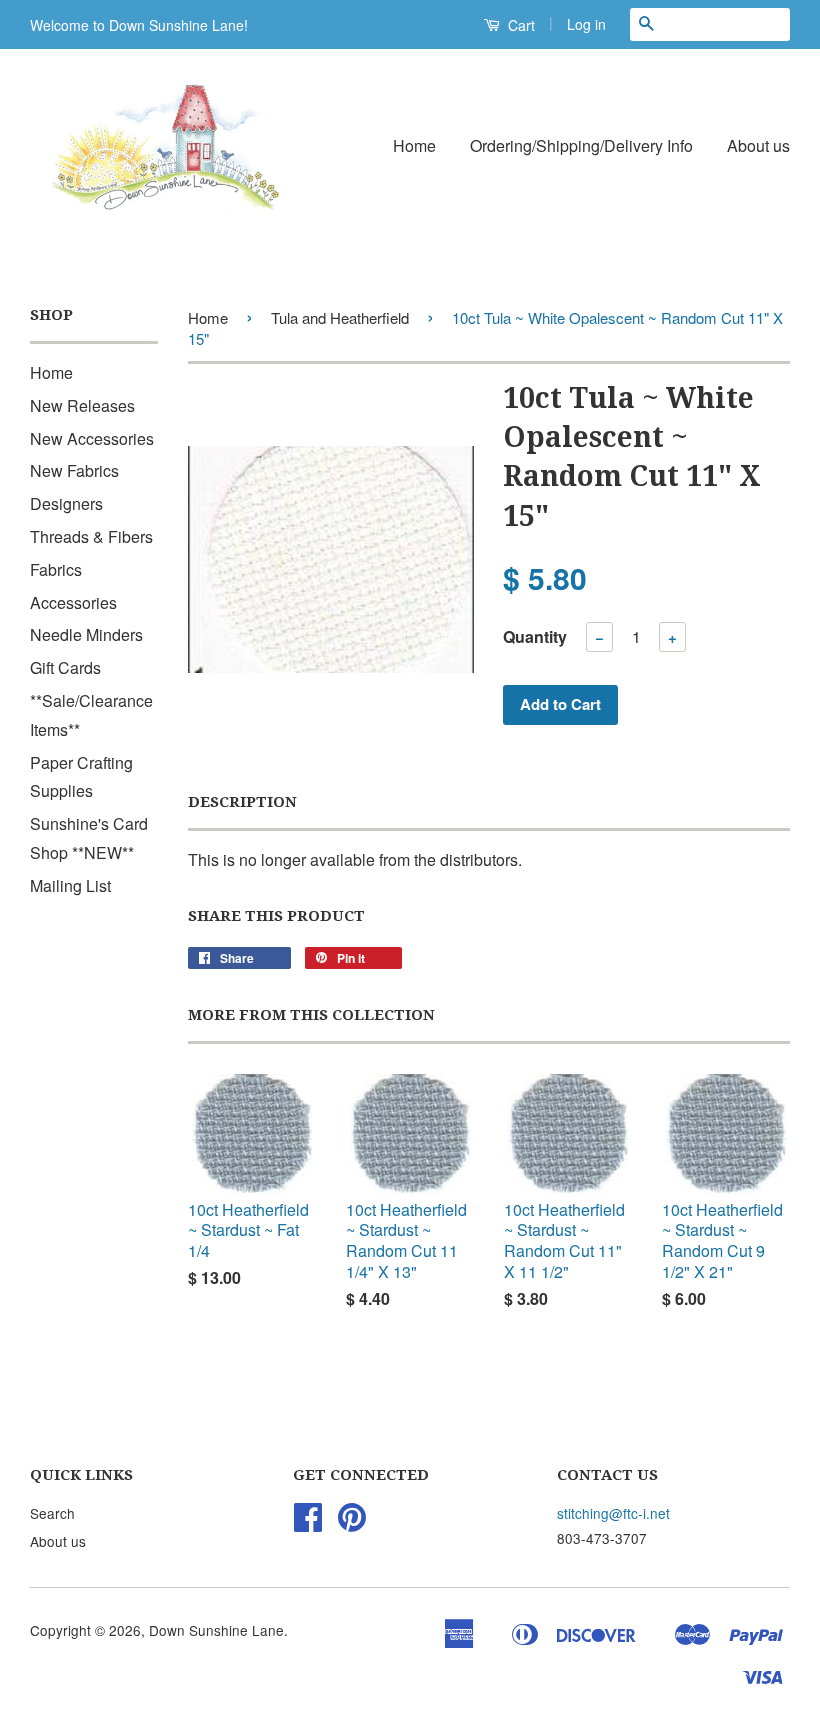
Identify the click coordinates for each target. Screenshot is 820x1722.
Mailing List (70, 885)
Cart (519, 25)
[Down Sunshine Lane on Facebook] (308, 1523)
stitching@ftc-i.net (613, 1513)
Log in (586, 24)
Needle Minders (86, 634)
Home (414, 145)
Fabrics (56, 569)
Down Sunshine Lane (216, 1630)
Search (52, 1513)
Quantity (535, 636)
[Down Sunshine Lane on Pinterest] (352, 1523)
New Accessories (92, 438)
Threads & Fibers (91, 536)
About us (758, 145)
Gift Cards (65, 667)
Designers (66, 503)
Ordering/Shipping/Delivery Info (581, 145)
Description (242, 802)
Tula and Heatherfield (340, 317)
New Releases (82, 405)
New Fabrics (74, 470)
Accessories (73, 602)
